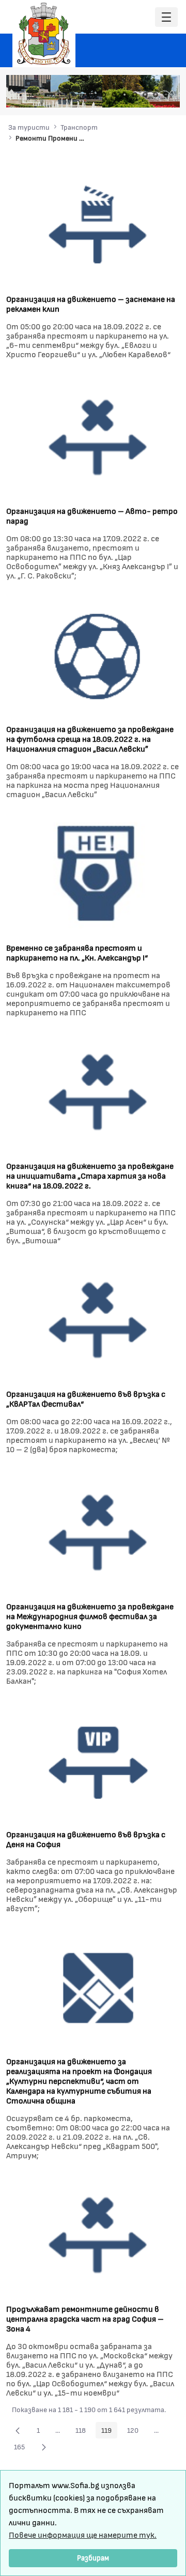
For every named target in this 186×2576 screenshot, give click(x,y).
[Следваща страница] (44, 2447)
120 (136, 2432)
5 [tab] (145, 95)
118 (83, 2432)
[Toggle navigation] (166, 17)
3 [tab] (125, 95)
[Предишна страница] (18, 2430)
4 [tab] (135, 95)
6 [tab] (156, 95)
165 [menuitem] (22, 2448)
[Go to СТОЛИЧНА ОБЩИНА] (44, 34)
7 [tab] (166, 95)
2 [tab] (114, 95)
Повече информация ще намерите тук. (83, 2534)
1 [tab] (104, 95)
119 (109, 2432)
